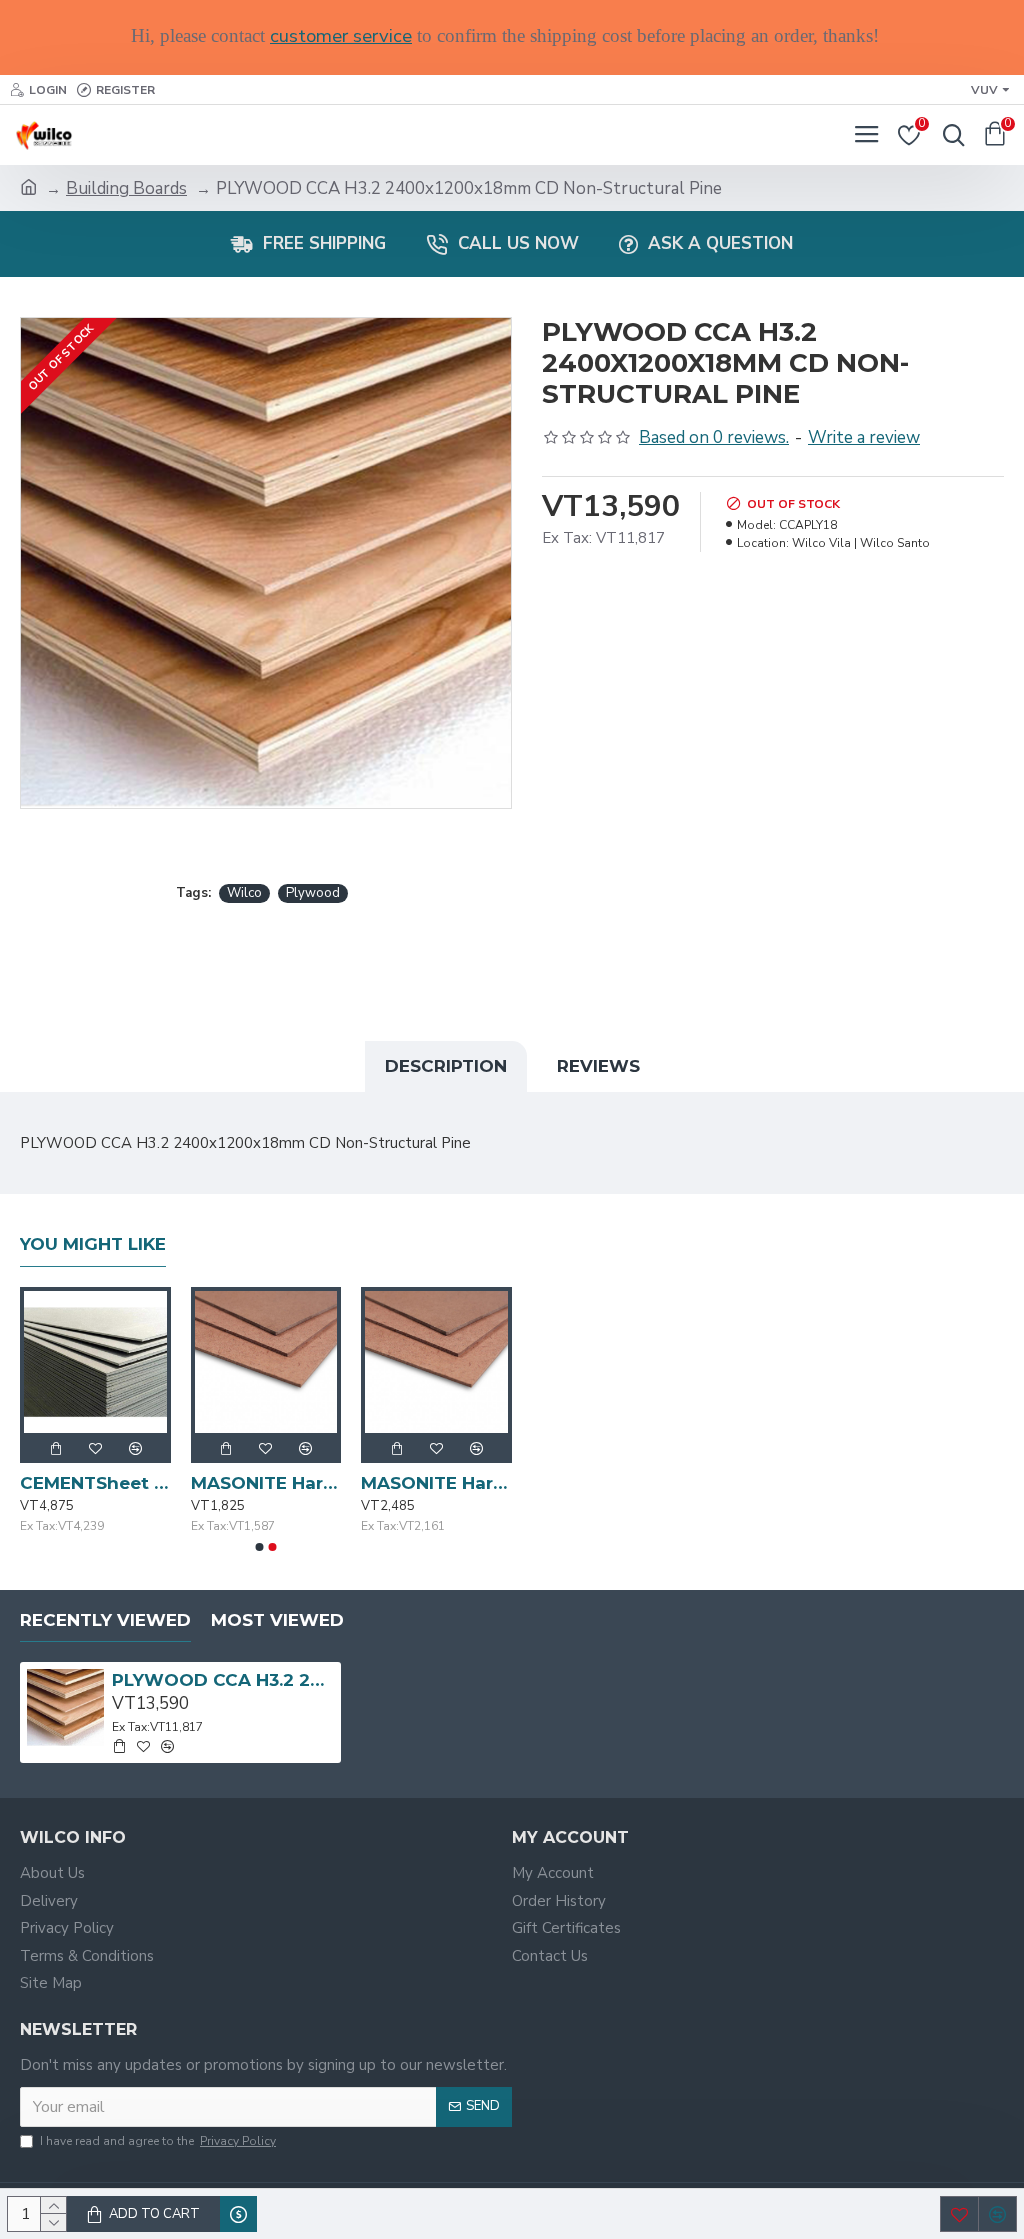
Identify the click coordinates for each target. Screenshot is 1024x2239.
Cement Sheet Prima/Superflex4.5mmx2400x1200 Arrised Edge (232, 1483)
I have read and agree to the (158, 2141)
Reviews (598, 1066)
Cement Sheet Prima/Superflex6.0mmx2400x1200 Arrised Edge (403, 1483)
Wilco (244, 893)
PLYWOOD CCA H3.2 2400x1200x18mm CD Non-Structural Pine (223, 1680)
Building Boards (126, 188)
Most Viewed (277, 1620)
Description (446, 1066)
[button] (260, 1547)
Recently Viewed (105, 1620)
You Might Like (93, 1244)
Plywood (313, 893)
